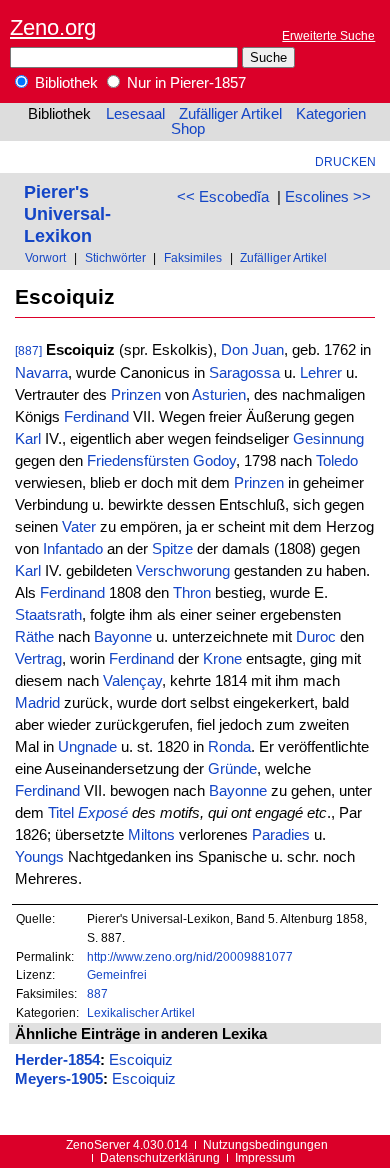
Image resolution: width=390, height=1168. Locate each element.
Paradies (281, 835)
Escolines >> (328, 197)
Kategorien (331, 114)
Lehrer (321, 373)
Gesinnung (328, 439)
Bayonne (123, 637)
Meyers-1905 (59, 1079)
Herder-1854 (57, 1060)
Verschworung (183, 571)
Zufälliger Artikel (230, 114)
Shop (188, 129)
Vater (79, 527)
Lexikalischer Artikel (141, 1012)
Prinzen (136, 395)
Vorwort (45, 257)
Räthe (34, 637)
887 (97, 993)
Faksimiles (193, 257)
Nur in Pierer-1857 (184, 83)
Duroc (316, 637)
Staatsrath (48, 615)
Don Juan (252, 350)
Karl (28, 439)
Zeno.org (53, 27)
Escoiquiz (141, 1060)
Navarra (41, 373)
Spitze (172, 549)
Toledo (337, 461)
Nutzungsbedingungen (265, 1144)
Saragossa (244, 373)
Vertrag (38, 659)
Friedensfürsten (138, 461)
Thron (192, 593)
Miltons (151, 835)
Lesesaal (135, 114)
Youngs (39, 857)
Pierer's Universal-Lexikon (67, 213)
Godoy (214, 461)
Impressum (265, 1157)
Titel (61, 813)
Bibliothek (64, 83)
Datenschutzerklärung (160, 1157)
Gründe (232, 769)
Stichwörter (115, 257)
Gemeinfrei (117, 974)
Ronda (229, 747)
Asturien (219, 395)
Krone (222, 659)
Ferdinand (96, 417)
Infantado (73, 549)
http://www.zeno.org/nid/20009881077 (190, 956)
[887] (28, 350)
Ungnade (87, 747)
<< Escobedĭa (223, 197)
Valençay (132, 681)
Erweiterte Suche (328, 35)
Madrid (37, 703)
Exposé (103, 813)
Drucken (345, 161)
